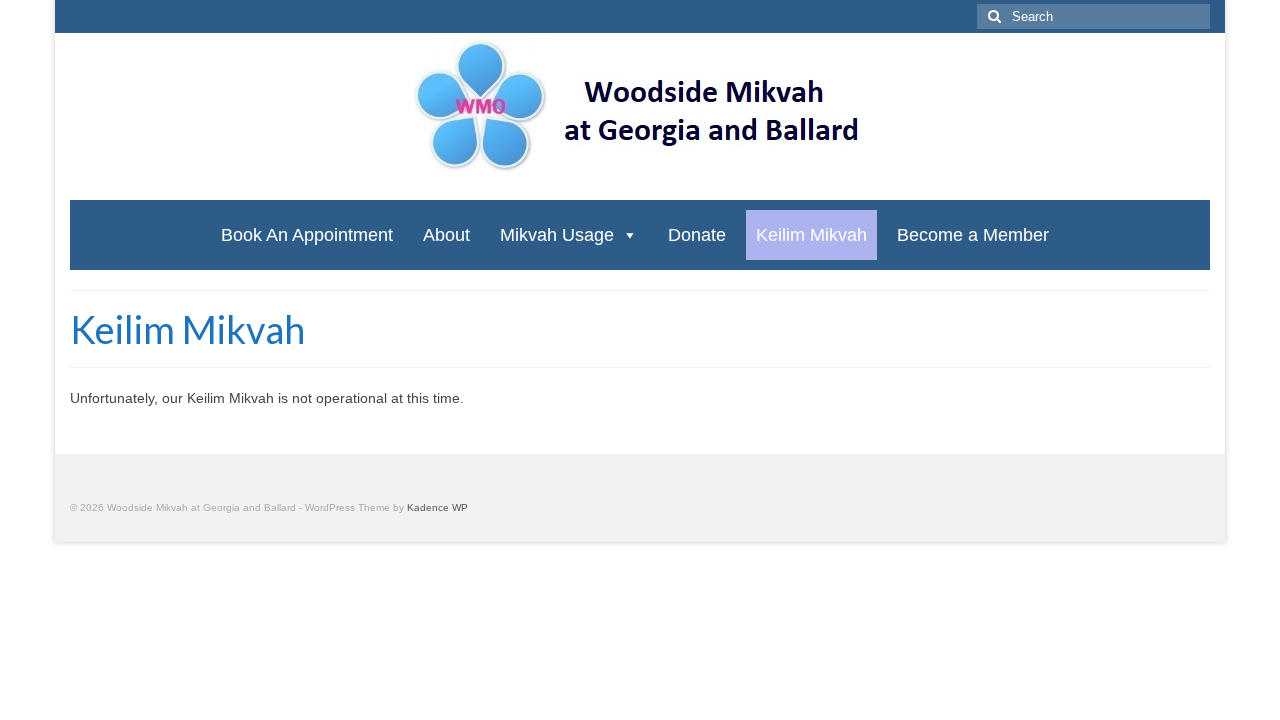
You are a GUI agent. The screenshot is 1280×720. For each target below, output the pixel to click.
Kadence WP (437, 507)
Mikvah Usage (557, 235)
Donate (697, 235)
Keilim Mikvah (811, 235)
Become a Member (973, 235)
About (446, 235)
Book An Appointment (307, 235)
